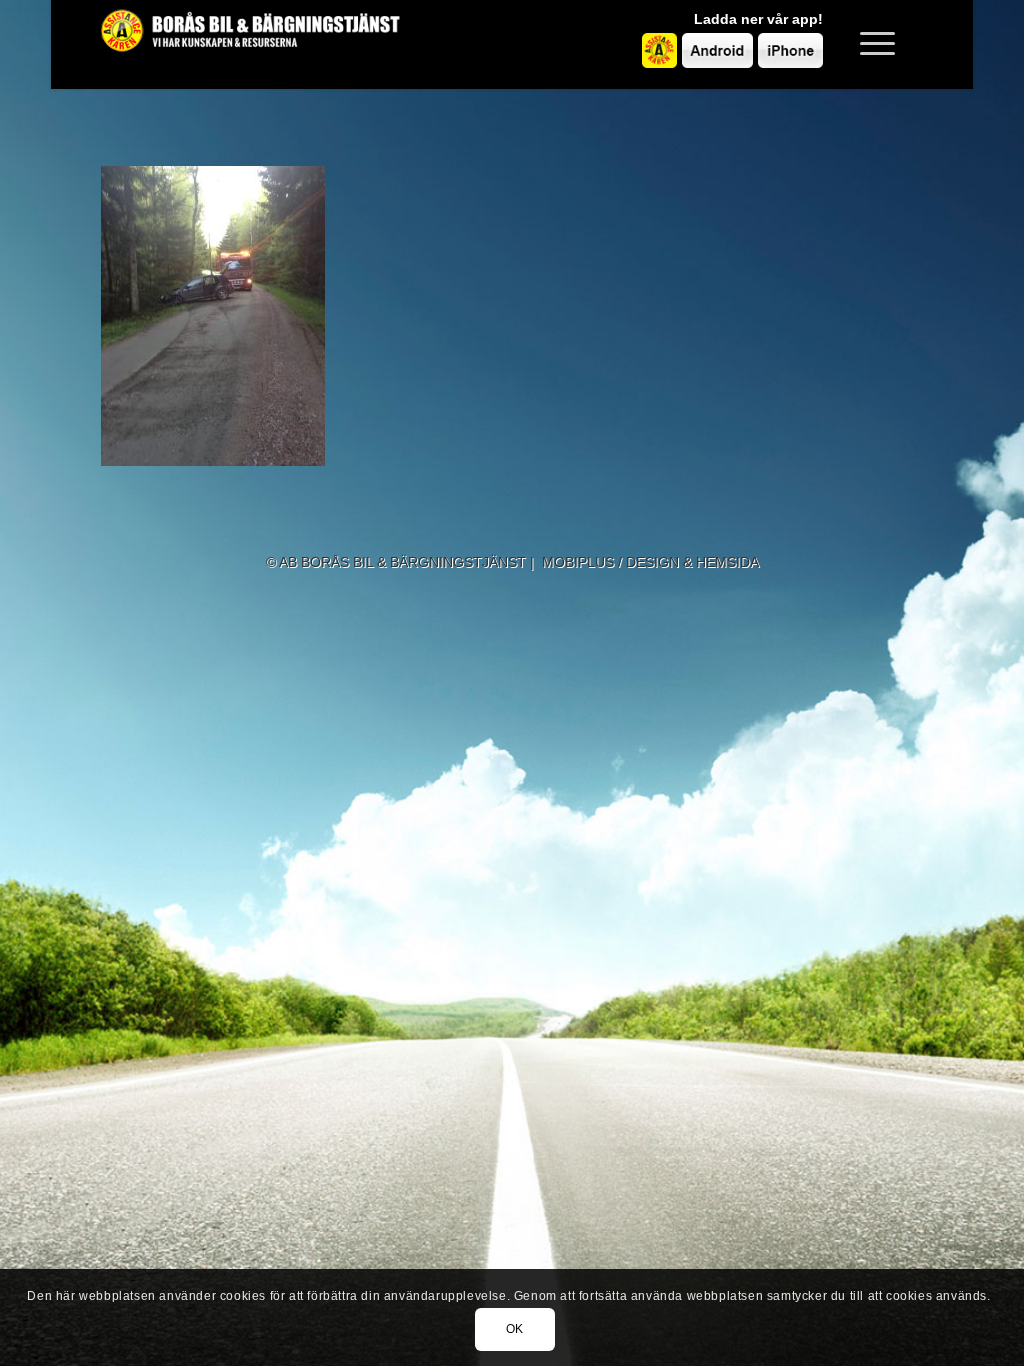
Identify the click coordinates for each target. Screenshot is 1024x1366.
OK (515, 1329)
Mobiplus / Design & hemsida (650, 562)
